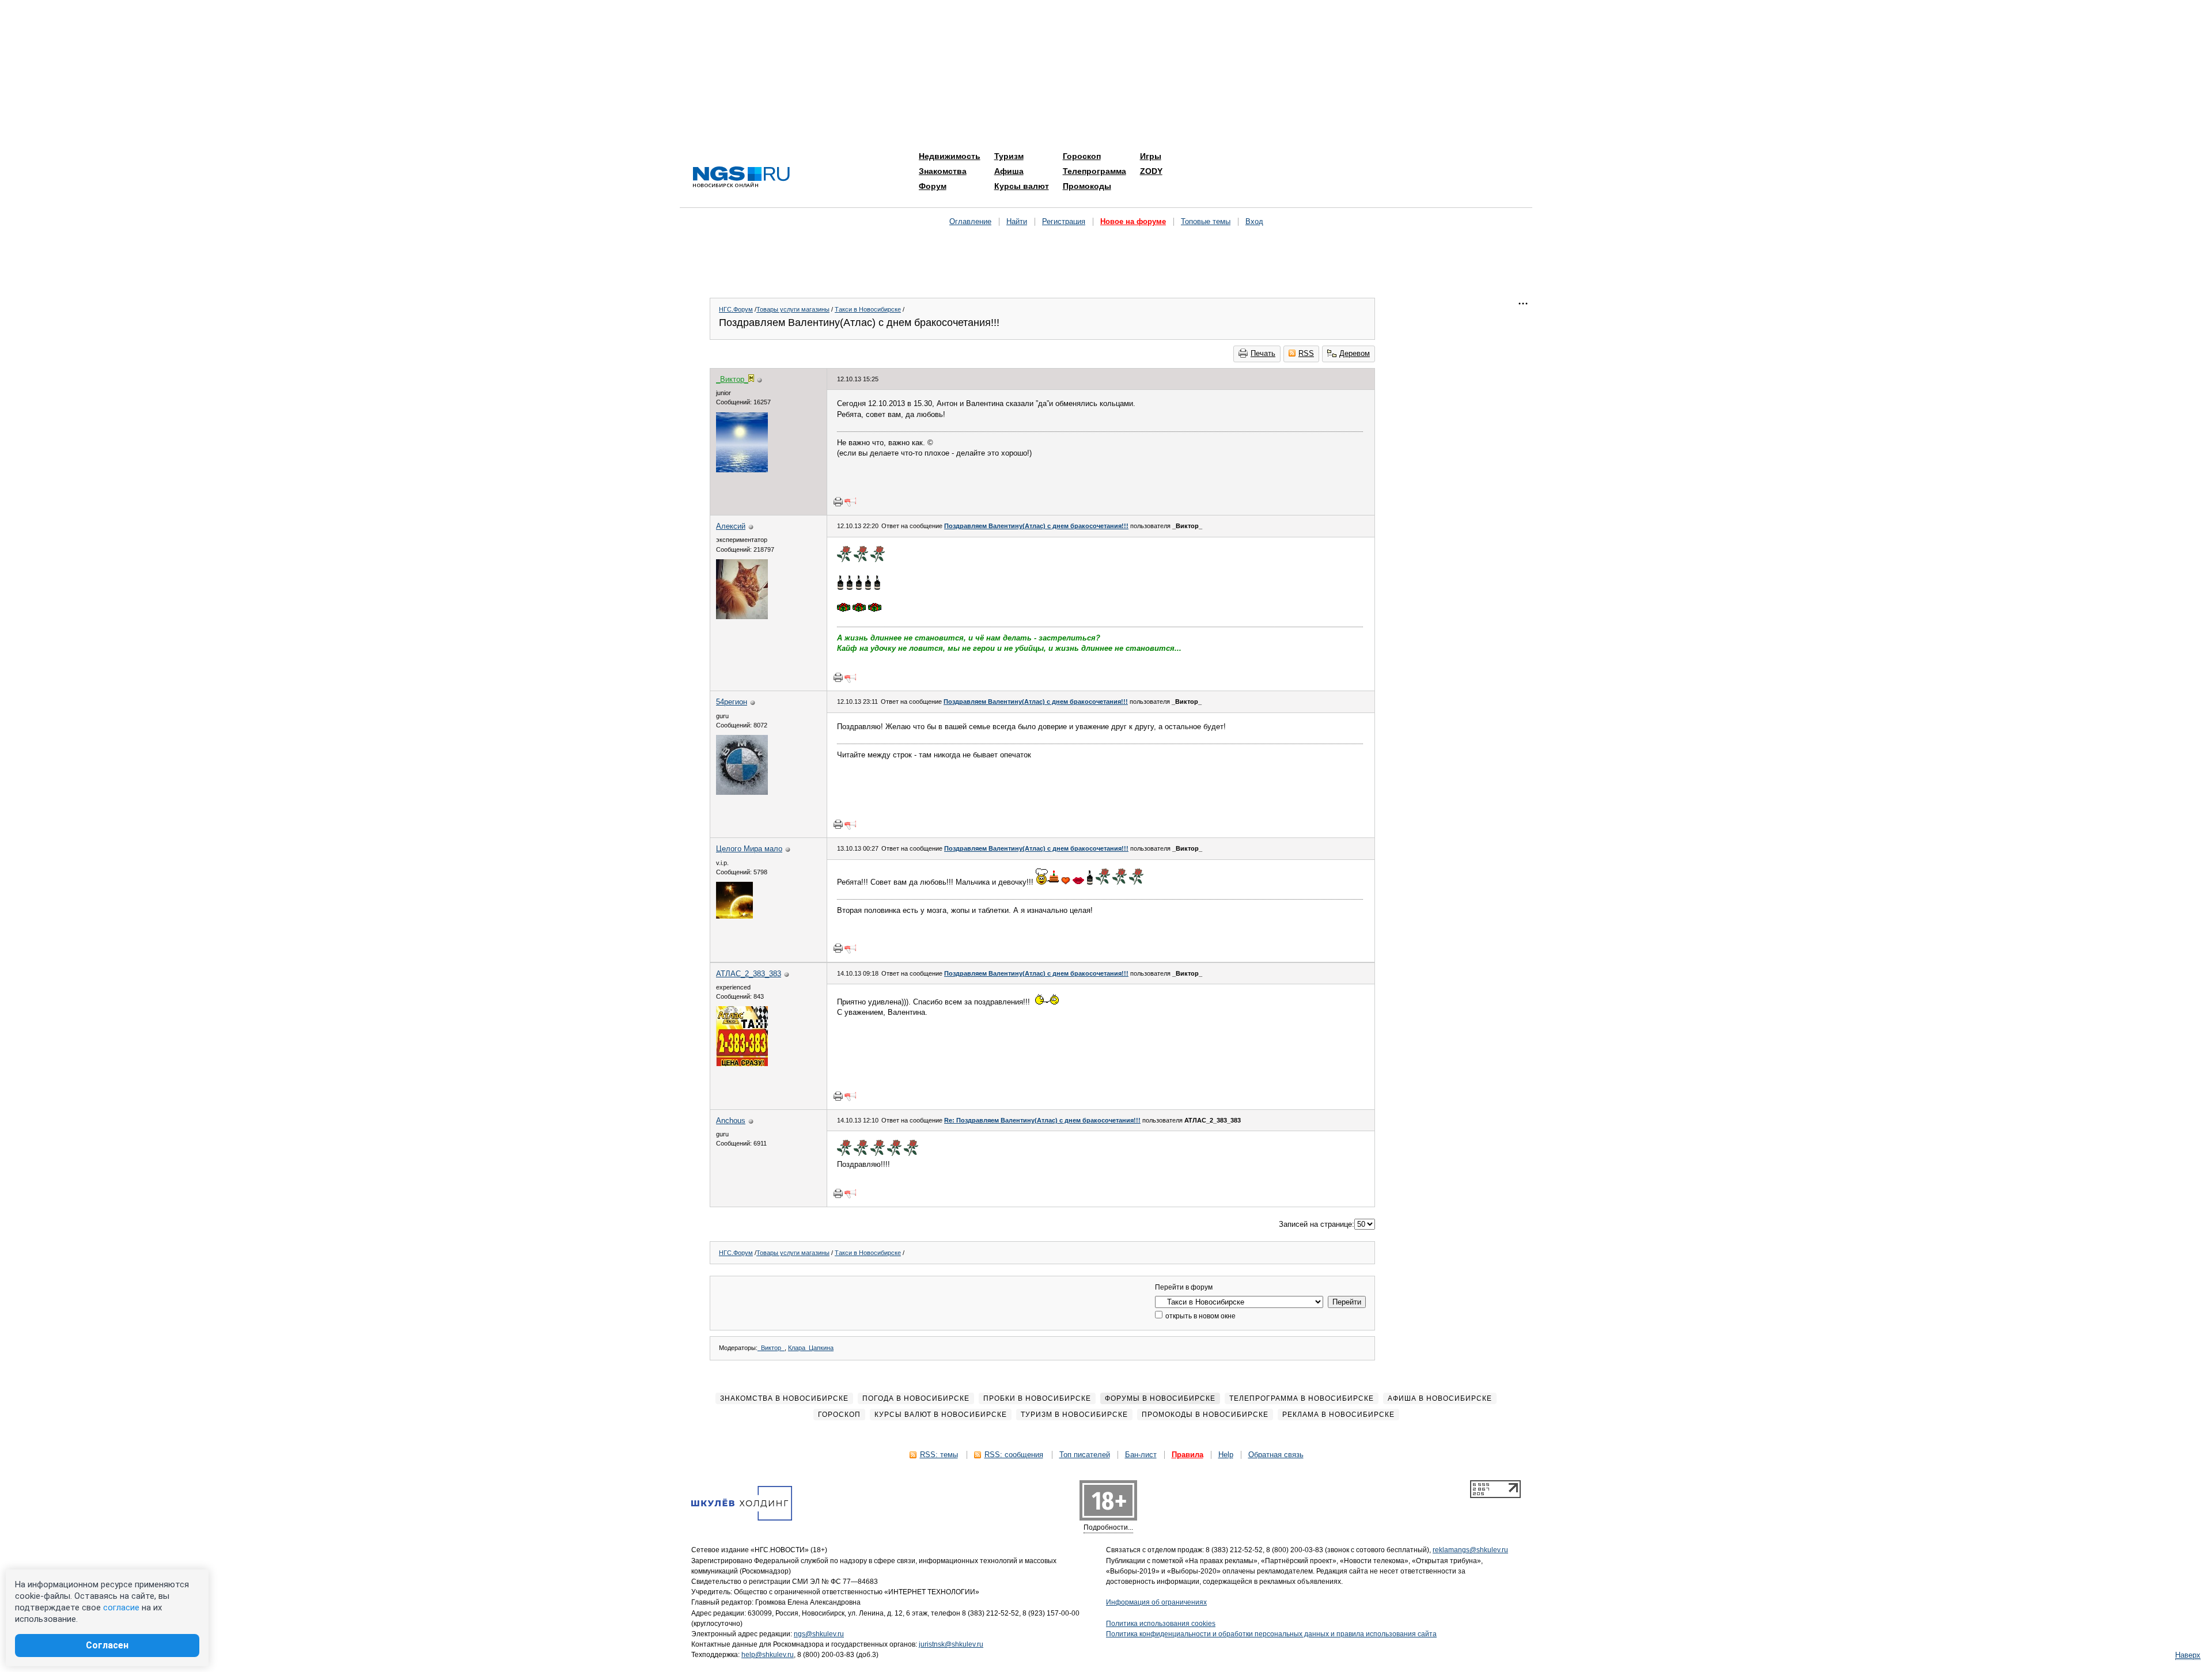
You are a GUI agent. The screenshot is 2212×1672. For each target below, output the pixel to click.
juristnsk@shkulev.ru (951, 1644)
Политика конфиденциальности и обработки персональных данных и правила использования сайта (1271, 1634)
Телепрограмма (1094, 171)
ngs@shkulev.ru (819, 1634)
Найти (1017, 221)
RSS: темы (939, 1455)
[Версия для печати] (838, 502)
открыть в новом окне (1200, 1316)
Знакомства (943, 171)
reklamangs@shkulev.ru (1470, 1550)
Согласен (107, 1645)
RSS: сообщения (1014, 1455)
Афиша (1009, 171)
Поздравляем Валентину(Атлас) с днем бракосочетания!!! (1036, 526)
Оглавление (970, 221)
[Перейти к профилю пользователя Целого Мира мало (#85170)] (734, 916)
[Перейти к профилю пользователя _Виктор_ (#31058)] (742, 470)
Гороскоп (1082, 156)
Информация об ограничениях (1156, 1602)
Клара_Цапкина (811, 1348)
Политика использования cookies (1161, 1624)
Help (1226, 1455)
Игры (1151, 156)
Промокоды (1087, 186)
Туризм (1009, 156)
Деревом (1355, 353)
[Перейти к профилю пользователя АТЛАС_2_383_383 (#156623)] (742, 1064)
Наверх (2188, 1655)
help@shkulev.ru (768, 1655)
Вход (1254, 221)
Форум (933, 186)
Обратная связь (1276, 1455)
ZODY (1151, 171)
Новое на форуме (1133, 221)
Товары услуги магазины (793, 309)
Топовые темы (1206, 221)
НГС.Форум (736, 309)
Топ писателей (1085, 1455)
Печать (1263, 353)
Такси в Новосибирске (868, 309)
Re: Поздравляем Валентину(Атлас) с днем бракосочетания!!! (1042, 1120)
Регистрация (1064, 221)
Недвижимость (950, 156)
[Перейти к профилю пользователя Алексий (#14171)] (742, 617)
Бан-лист (1141, 1455)
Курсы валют (1022, 186)
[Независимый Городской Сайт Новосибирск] (741, 178)
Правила (1188, 1455)
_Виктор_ (771, 1348)
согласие (121, 1607)
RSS (1306, 353)
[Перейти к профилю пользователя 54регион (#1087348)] (742, 792)
